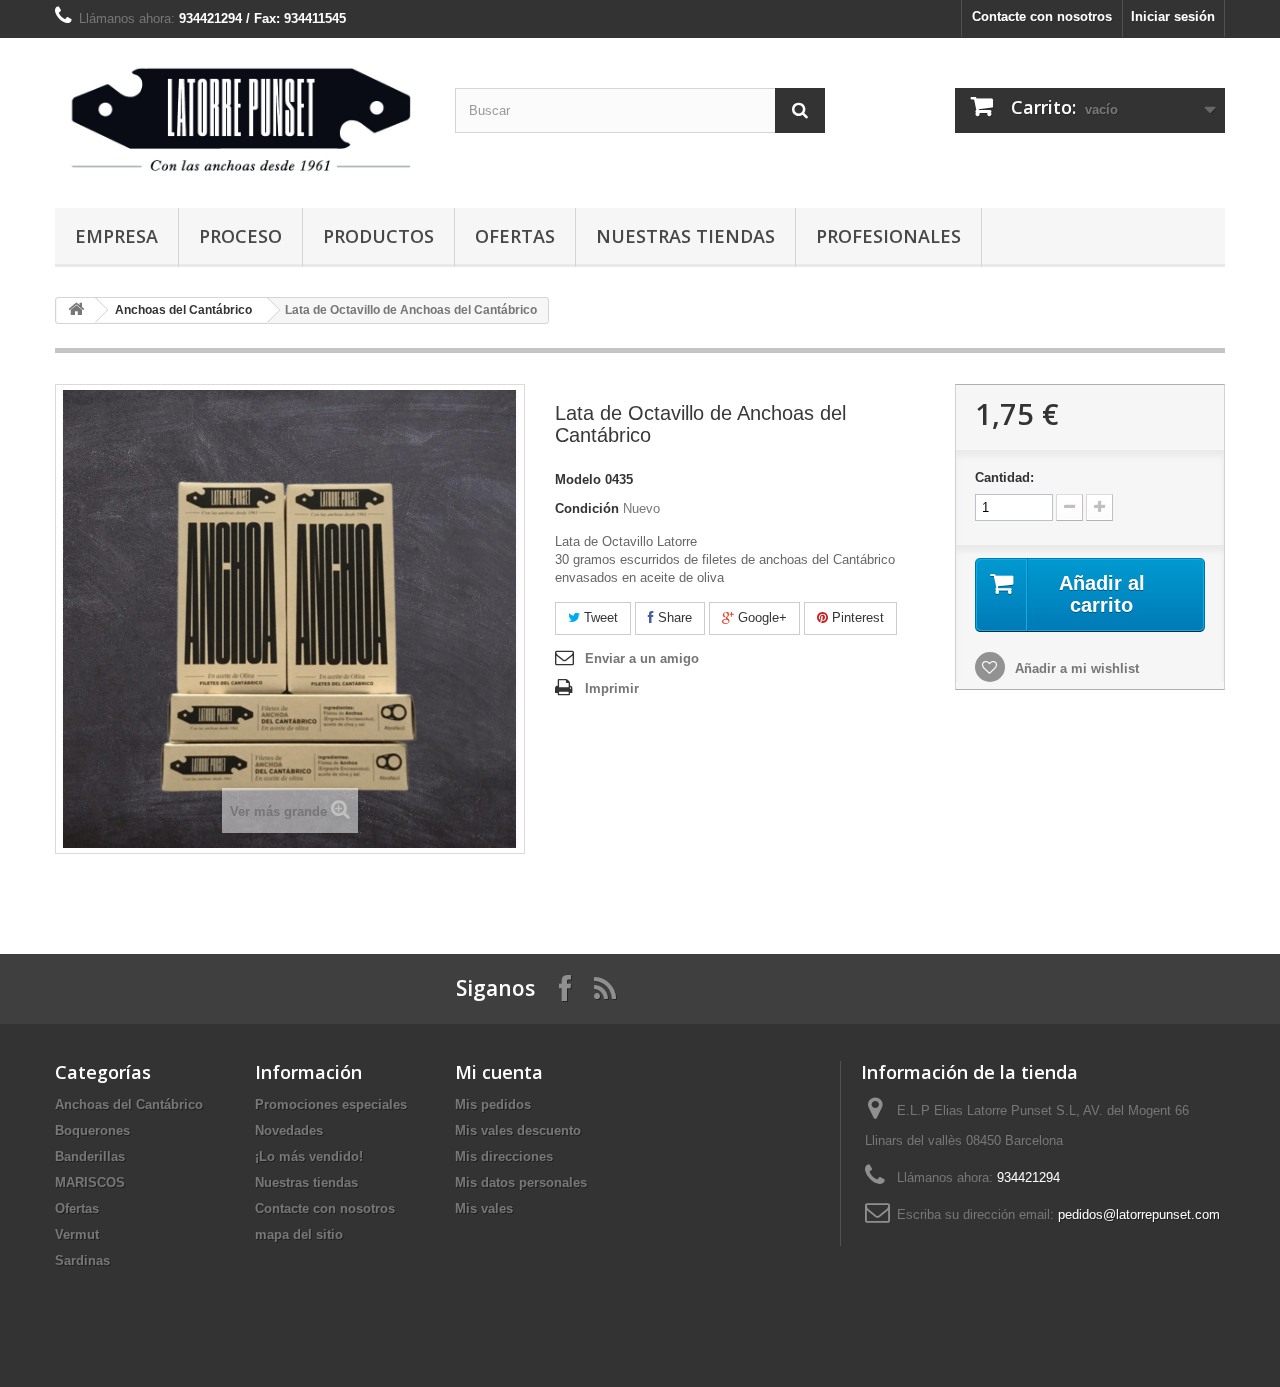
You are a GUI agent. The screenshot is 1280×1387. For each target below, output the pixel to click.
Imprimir (612, 688)
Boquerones (92, 1130)
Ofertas (515, 236)
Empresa (116, 236)
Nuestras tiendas (685, 236)
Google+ (760, 617)
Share (673, 617)
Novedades (289, 1130)
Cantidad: (1004, 477)
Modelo (578, 479)
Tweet (599, 617)
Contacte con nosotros (1042, 16)
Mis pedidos (493, 1104)
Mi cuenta (499, 1072)
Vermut (77, 1234)
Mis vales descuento (518, 1130)
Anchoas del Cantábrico (183, 310)
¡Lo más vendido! (309, 1156)
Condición (587, 508)
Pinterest (856, 617)
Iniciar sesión (1173, 16)
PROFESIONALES (888, 236)
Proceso (240, 236)
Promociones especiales (331, 1104)
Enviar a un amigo (642, 658)
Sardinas (82, 1260)
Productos (378, 236)
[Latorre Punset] (240, 118)
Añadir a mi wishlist (1075, 668)
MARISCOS (90, 1182)
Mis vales (484, 1208)
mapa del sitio (299, 1234)
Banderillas (90, 1156)
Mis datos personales (521, 1182)
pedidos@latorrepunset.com (1139, 1214)
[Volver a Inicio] (76, 310)
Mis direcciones (504, 1156)
